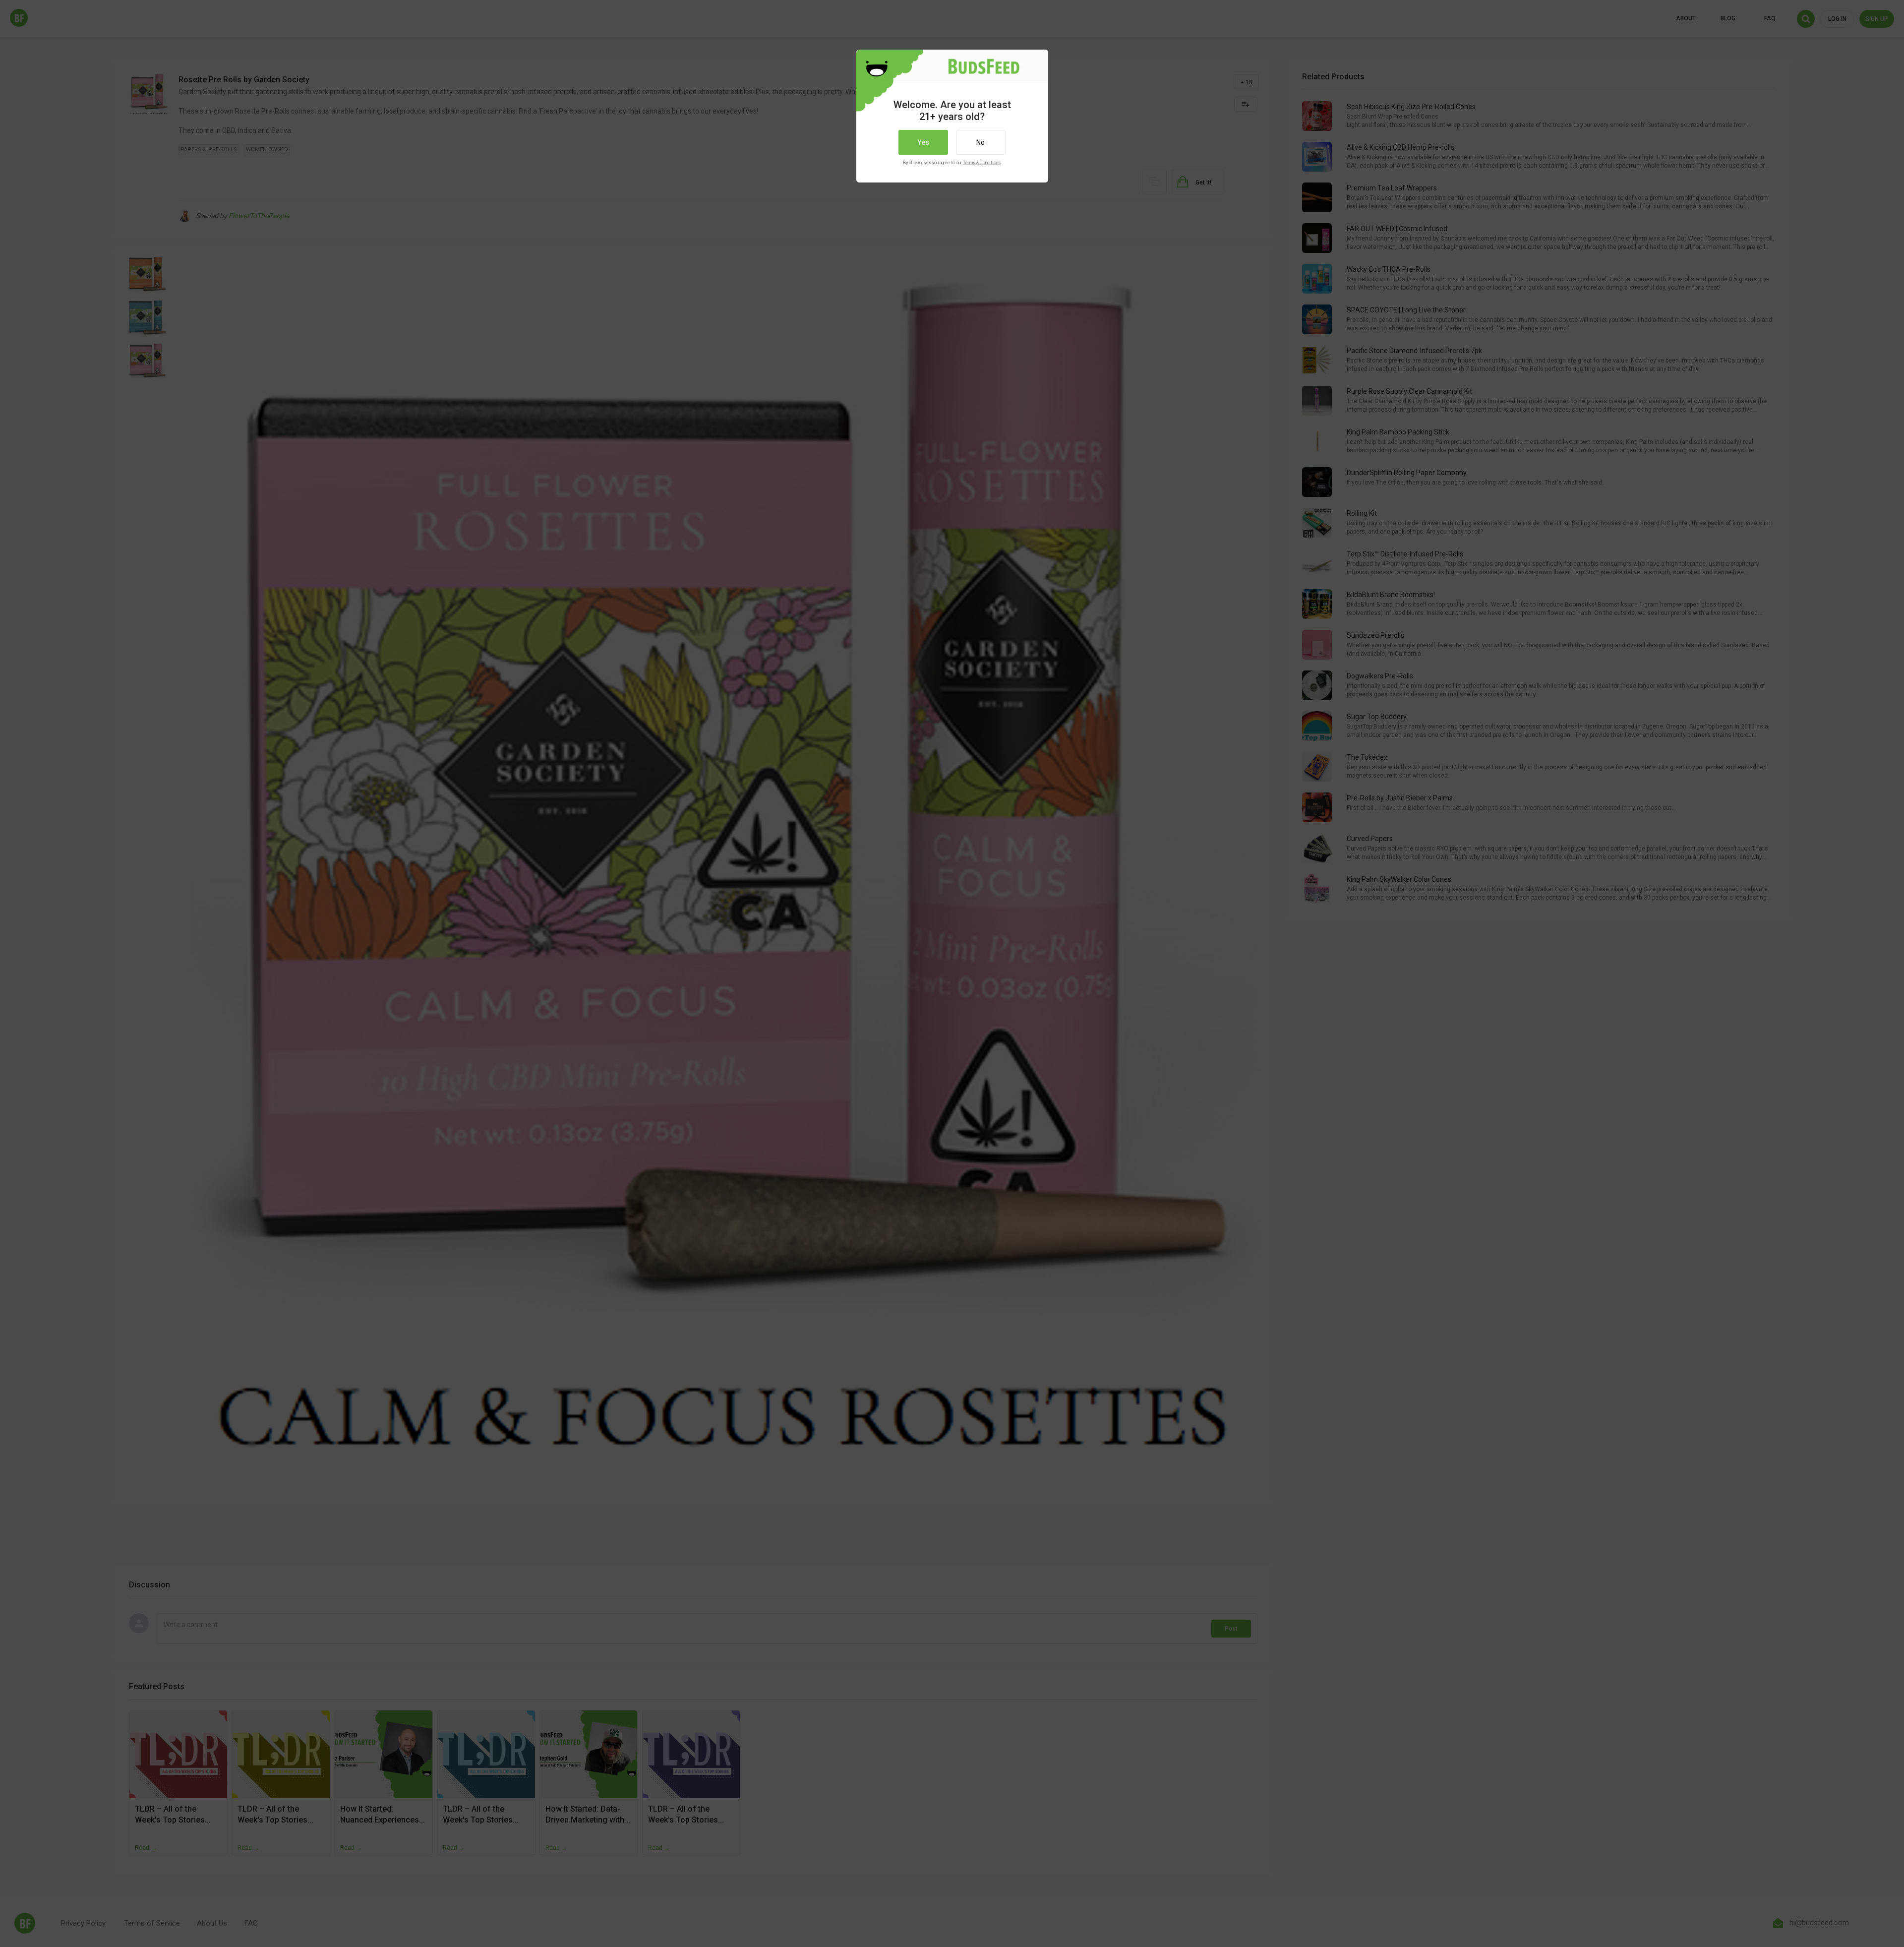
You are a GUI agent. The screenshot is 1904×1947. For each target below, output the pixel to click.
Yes (923, 142)
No (981, 142)
